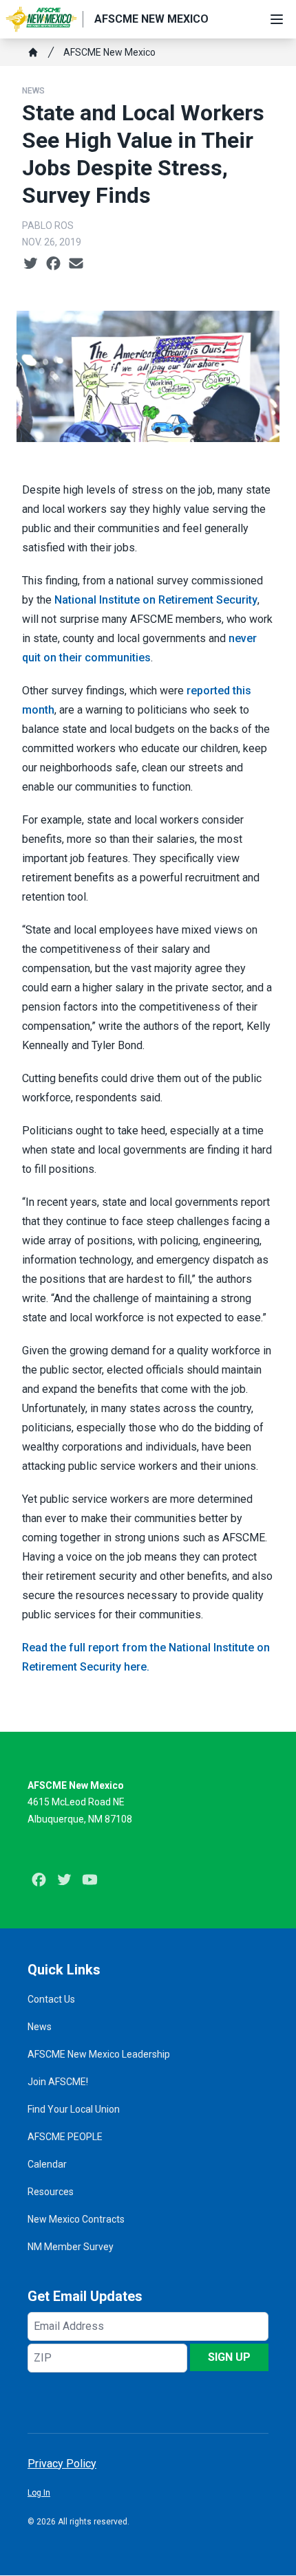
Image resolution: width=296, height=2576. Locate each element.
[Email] (76, 264)
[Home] (33, 52)
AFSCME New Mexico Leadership (99, 2054)
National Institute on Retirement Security (156, 600)
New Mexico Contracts (76, 2219)
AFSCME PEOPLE (65, 2137)
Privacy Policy (62, 2464)
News (33, 91)
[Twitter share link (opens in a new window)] (31, 264)
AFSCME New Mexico (109, 52)
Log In (39, 2493)
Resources (51, 2192)
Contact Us (51, 1999)
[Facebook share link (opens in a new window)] (53, 264)
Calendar (47, 2164)
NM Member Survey (71, 2247)
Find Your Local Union (74, 2109)
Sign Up (229, 2357)
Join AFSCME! (58, 2082)
